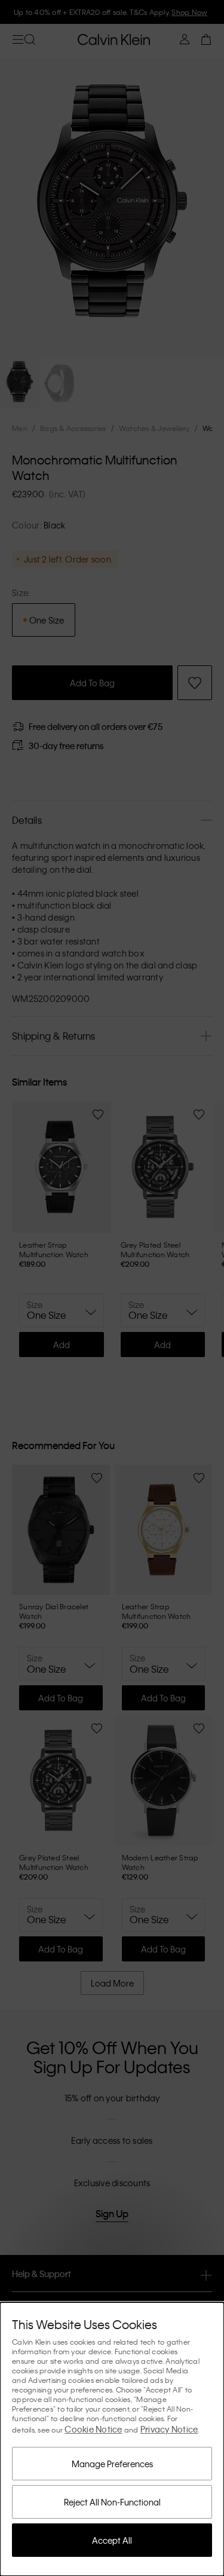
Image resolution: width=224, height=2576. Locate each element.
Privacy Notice (169, 2429)
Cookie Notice (93, 2429)
